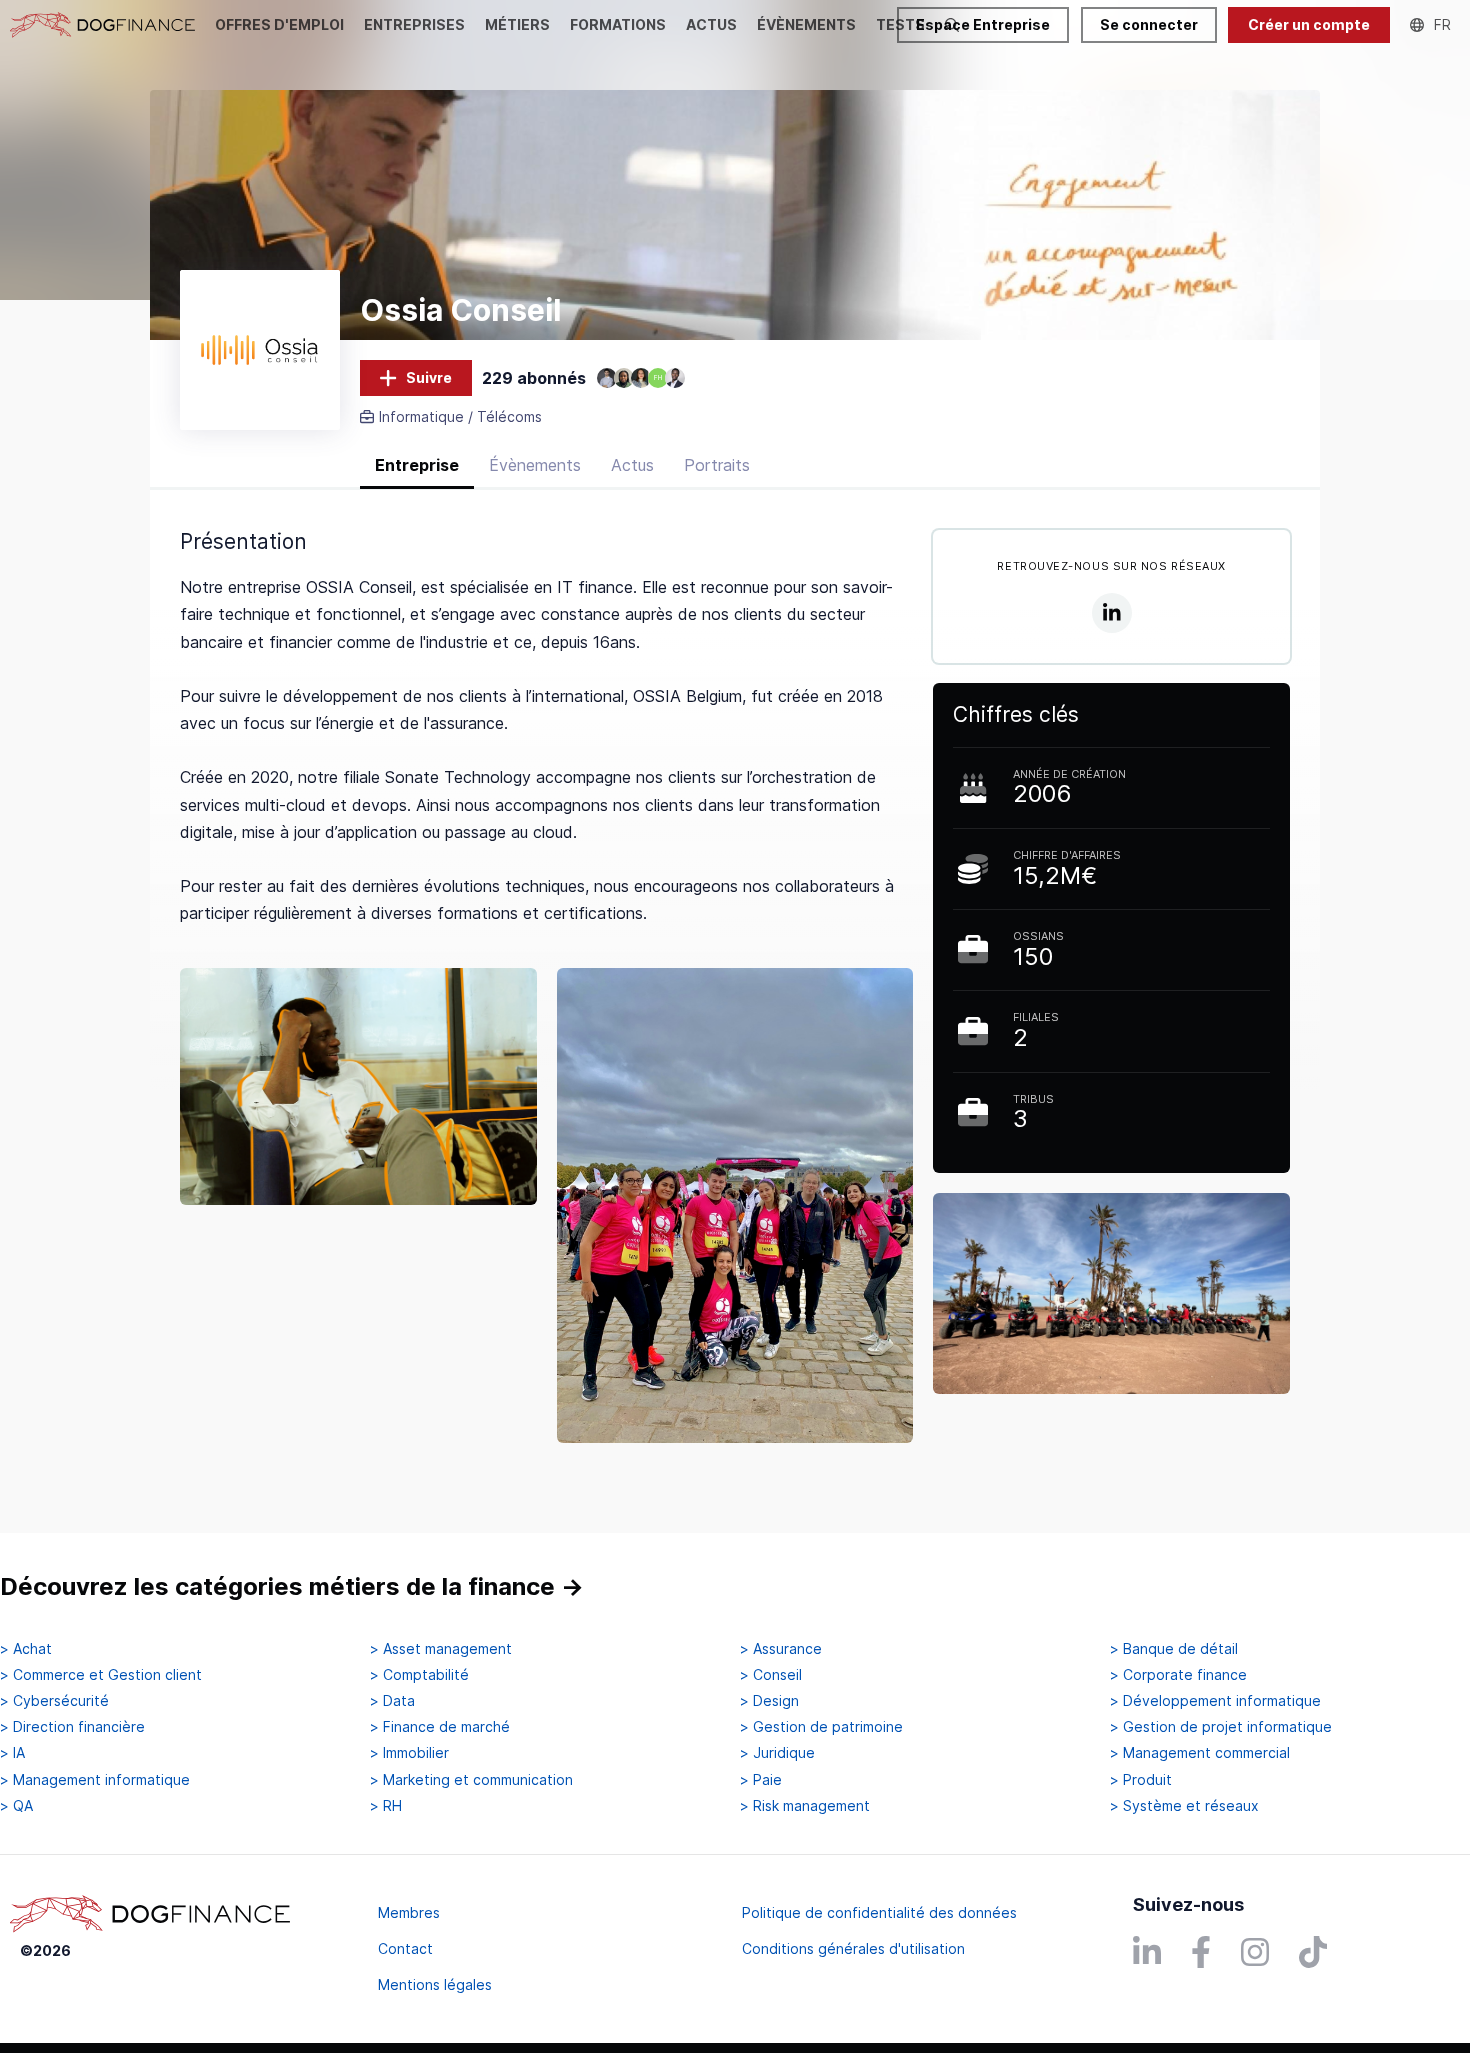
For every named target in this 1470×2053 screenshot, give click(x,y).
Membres (409, 1912)
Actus (632, 465)
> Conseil (771, 1675)
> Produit (1141, 1780)
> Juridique (777, 1753)
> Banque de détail (1174, 1649)
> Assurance (781, 1649)
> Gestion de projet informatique (1221, 1727)
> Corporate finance (1178, 1675)
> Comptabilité (419, 1675)
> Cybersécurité (54, 1701)
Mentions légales (435, 1984)
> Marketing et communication (471, 1780)
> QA (16, 1806)
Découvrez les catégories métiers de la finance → (292, 1586)
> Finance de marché (440, 1727)
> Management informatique (95, 1780)
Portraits (717, 465)
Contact (405, 1948)
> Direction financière (72, 1727)
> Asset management (441, 1649)
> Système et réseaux (1184, 1806)
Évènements (535, 465)
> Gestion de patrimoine (821, 1727)
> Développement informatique (1215, 1701)
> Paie (761, 1780)
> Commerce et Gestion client (101, 1675)
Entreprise (417, 465)
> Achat (26, 1649)
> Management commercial (1200, 1753)
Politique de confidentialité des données (879, 1912)
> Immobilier (409, 1753)
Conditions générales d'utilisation (853, 1948)
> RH (386, 1806)
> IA (12, 1753)
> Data (392, 1701)
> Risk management (805, 1806)
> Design (769, 1701)
